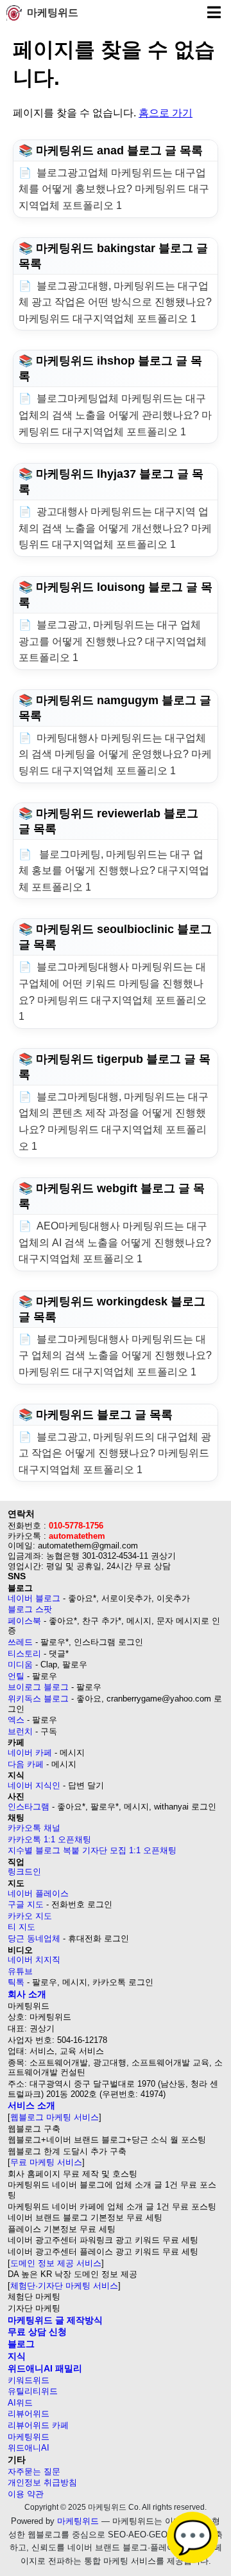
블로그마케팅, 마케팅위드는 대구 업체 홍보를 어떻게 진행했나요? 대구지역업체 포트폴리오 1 (114, 871)
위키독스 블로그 (38, 1699)
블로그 (21, 2344)
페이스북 (24, 1621)
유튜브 (20, 1971)
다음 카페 (26, 1764)
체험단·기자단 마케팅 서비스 (64, 2286)
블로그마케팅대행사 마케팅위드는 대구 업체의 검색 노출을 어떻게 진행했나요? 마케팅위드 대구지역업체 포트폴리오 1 (115, 1356)
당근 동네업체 (34, 1938)
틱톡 (16, 1982)
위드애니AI (29, 2448)
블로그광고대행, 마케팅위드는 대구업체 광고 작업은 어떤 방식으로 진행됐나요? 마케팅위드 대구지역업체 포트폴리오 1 (115, 302)
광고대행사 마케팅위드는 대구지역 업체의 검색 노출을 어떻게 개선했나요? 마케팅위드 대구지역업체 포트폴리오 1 (115, 528)
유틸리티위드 (33, 2391)
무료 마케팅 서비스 (46, 2162)
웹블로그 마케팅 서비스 (55, 2117)
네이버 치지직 (34, 1960)
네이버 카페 (30, 1753)
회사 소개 (27, 1994)
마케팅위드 (53, 13)
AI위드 (20, 2403)
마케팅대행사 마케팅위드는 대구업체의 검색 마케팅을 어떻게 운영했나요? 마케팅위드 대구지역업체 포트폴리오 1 (115, 754)
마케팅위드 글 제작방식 (55, 2320)
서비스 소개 (31, 2105)
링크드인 (24, 1872)
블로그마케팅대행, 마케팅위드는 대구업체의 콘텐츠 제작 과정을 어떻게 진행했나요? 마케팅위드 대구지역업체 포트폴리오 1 (114, 1121)
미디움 (20, 1664)
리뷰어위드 (29, 2414)
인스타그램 (29, 1807)
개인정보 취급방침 (42, 2482)
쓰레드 (20, 1642)
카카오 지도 (30, 1916)
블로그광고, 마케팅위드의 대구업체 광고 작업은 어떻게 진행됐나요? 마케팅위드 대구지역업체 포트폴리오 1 (115, 1453)
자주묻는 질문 (34, 2472)
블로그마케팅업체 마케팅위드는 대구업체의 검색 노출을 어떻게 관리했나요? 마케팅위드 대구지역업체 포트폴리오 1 (115, 415)
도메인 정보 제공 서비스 (56, 2263)
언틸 (16, 1676)
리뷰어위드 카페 (38, 2425)
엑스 (16, 1720)
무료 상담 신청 (37, 2332)
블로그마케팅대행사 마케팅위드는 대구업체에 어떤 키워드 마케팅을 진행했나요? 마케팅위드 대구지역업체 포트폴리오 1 (113, 992)
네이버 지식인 (34, 1785)
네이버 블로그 (34, 1598)
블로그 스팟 (30, 1609)
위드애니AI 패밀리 (45, 2368)
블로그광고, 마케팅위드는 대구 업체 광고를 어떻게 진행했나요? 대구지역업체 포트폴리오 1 (113, 641)
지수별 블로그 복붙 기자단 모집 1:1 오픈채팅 (92, 1850)
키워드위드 (29, 2380)
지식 (17, 2356)
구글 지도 (26, 1904)
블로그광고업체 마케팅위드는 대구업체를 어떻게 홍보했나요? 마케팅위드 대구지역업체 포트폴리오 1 (114, 189)
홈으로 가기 (166, 113)
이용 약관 (26, 2494)
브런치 (20, 1731)
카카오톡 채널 (34, 1828)
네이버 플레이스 (38, 1893)
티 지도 (21, 1927)
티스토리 (24, 1654)
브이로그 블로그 (38, 1687)
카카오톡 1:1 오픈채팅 (49, 1839)
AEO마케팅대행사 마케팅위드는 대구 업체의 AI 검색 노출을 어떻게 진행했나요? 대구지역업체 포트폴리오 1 (115, 1242)
